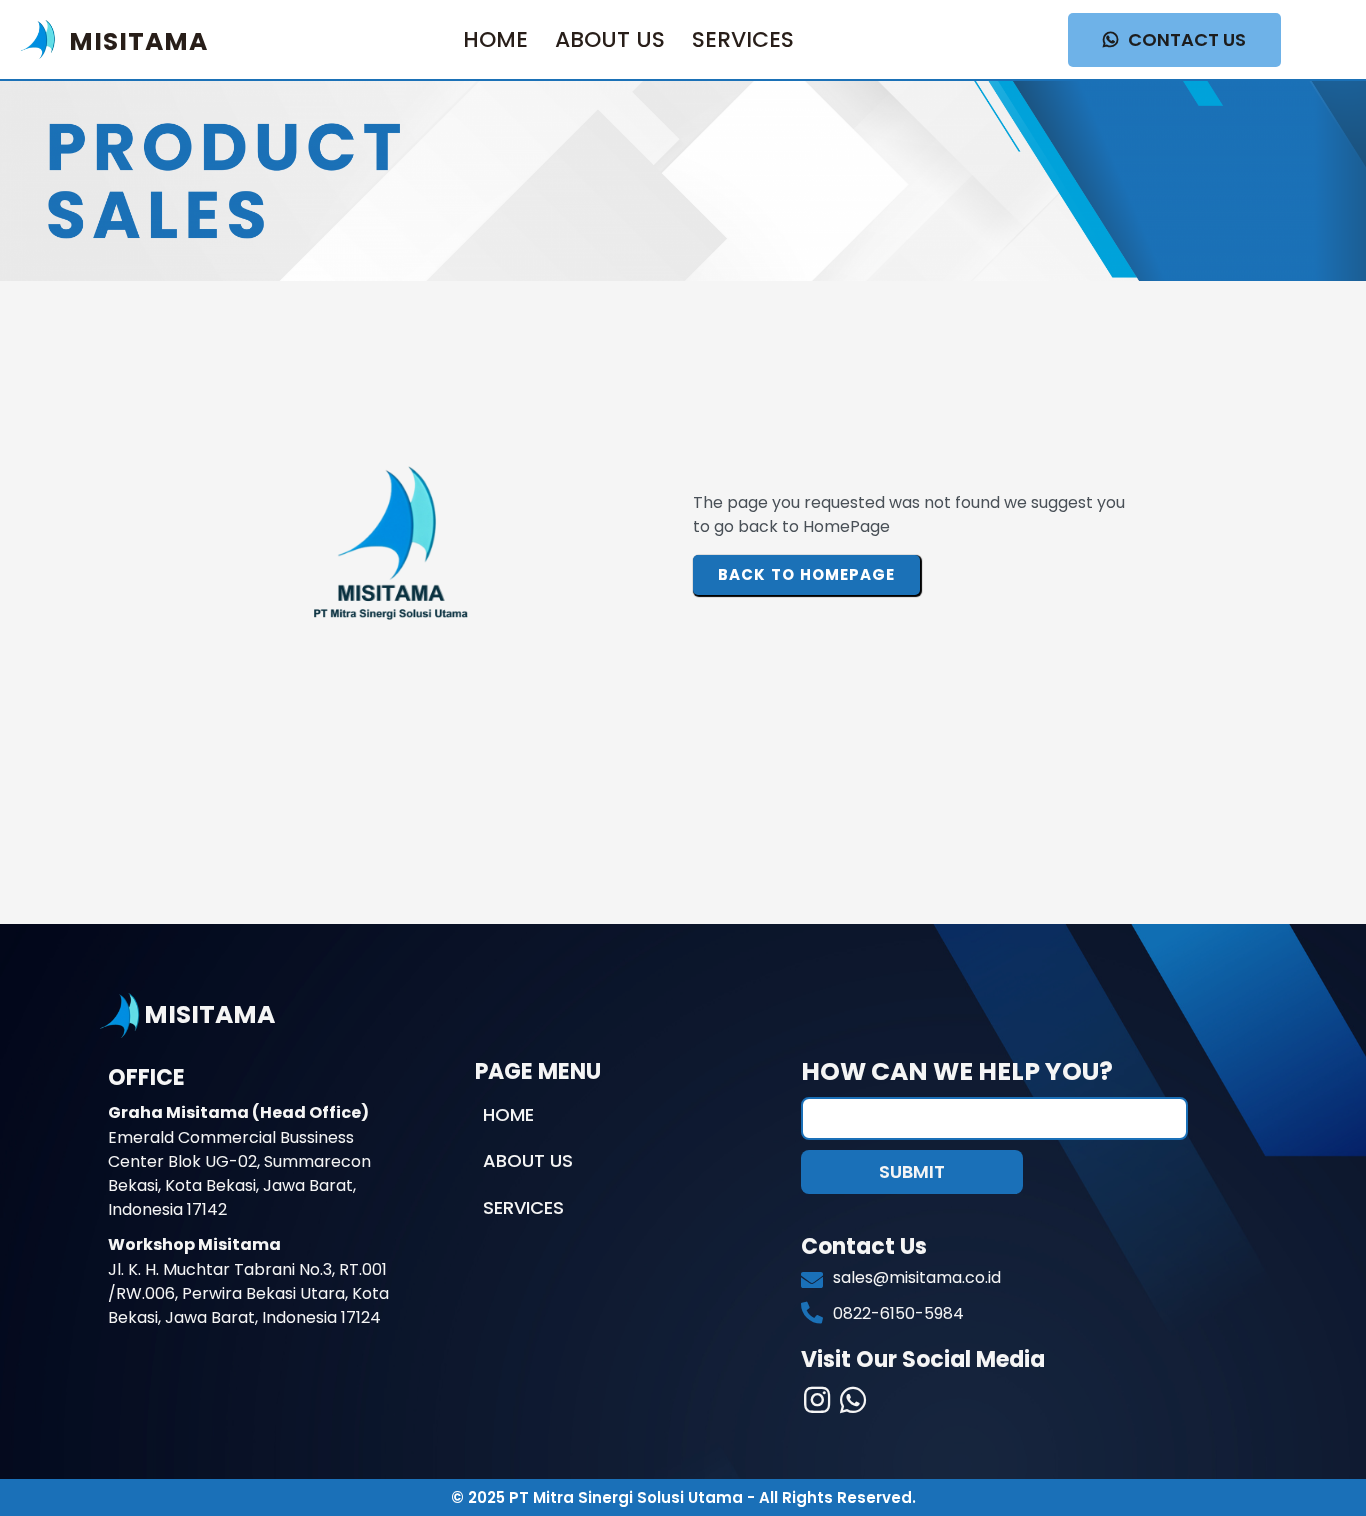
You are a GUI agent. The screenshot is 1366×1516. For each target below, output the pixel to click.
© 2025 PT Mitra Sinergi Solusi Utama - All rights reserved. (683, 1497)
